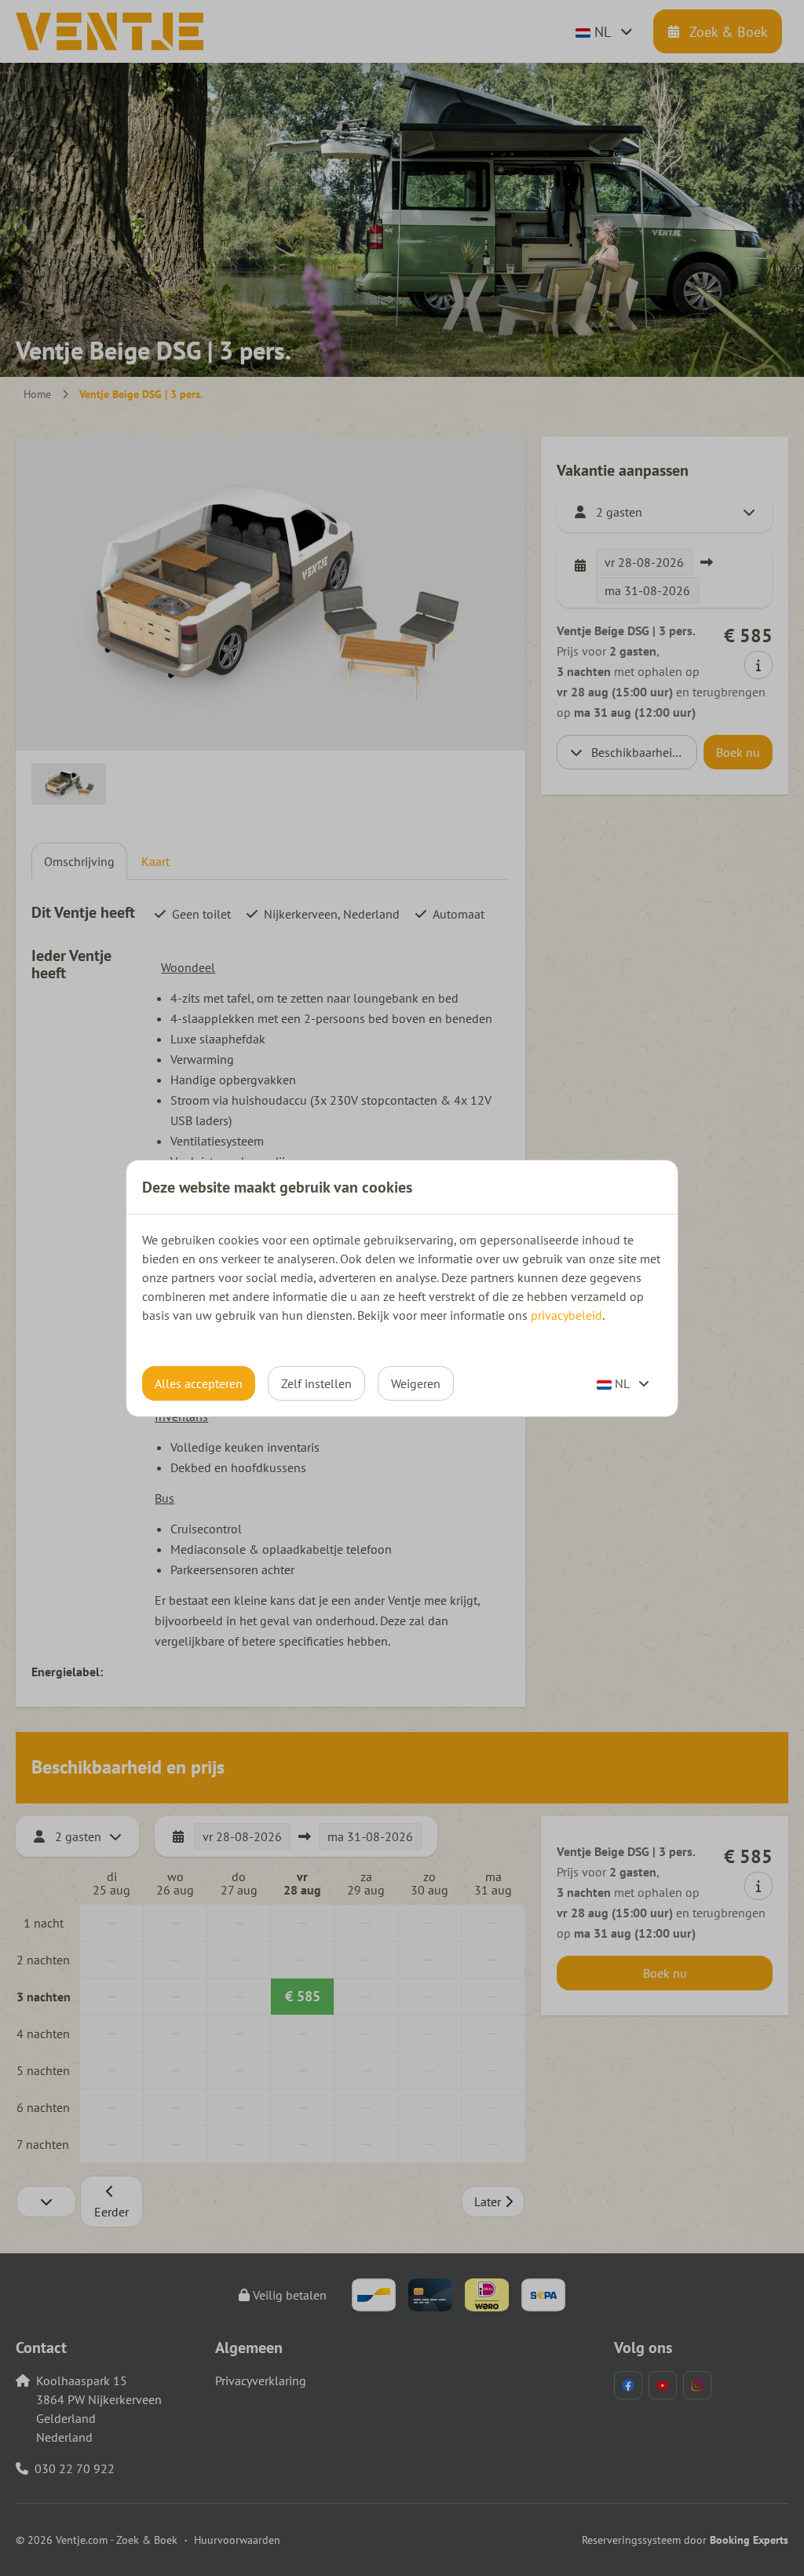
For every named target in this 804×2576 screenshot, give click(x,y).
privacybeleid (566, 1315)
